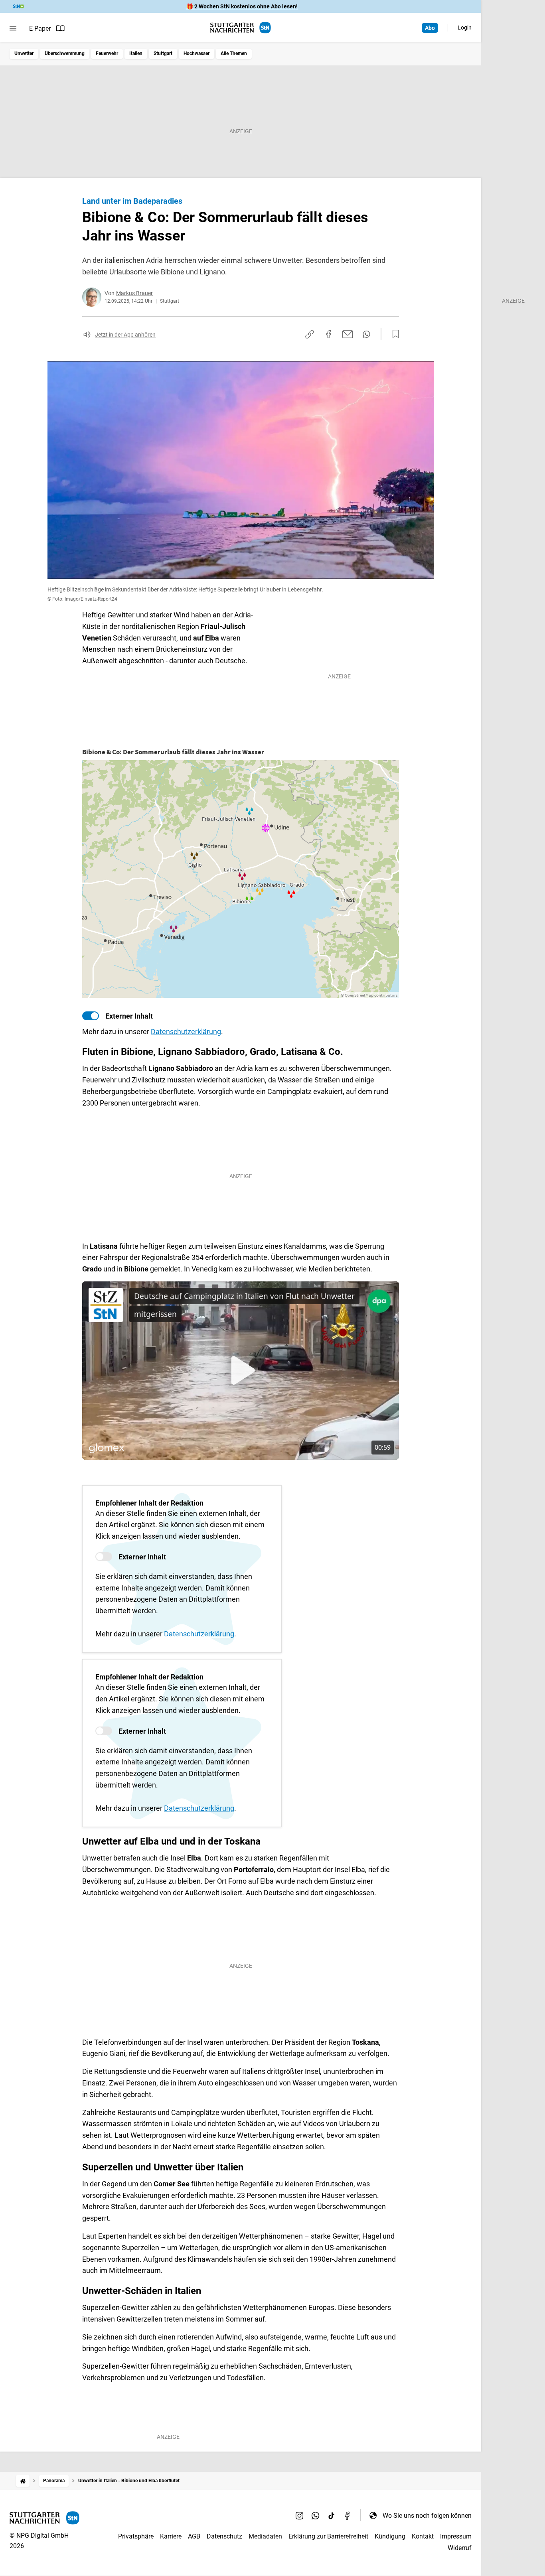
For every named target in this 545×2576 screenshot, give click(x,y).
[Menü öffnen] (13, 28)
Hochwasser (196, 53)
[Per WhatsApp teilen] (366, 334)
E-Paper (40, 29)
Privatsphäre (136, 2536)
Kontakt (423, 2536)
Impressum (456, 2536)
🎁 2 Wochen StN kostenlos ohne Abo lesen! (242, 6)
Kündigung (390, 2536)
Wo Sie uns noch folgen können (427, 2516)
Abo (430, 28)
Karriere (171, 2536)
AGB (194, 2536)
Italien (136, 53)
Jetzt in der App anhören (125, 335)
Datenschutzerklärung (186, 1032)
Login (465, 28)
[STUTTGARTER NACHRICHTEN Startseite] (241, 28)
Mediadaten (265, 2536)
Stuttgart (163, 53)
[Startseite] (23, 2481)
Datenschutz (224, 2536)
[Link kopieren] (310, 334)
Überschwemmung (65, 53)
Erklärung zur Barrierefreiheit (328, 2536)
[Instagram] (300, 2515)
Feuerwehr (107, 53)
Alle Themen (234, 53)
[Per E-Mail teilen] (348, 334)
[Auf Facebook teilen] (329, 334)
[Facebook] (348, 2515)
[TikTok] (332, 2515)
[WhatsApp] (316, 2515)
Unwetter (24, 53)
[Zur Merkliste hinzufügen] (393, 334)
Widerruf (460, 2548)
